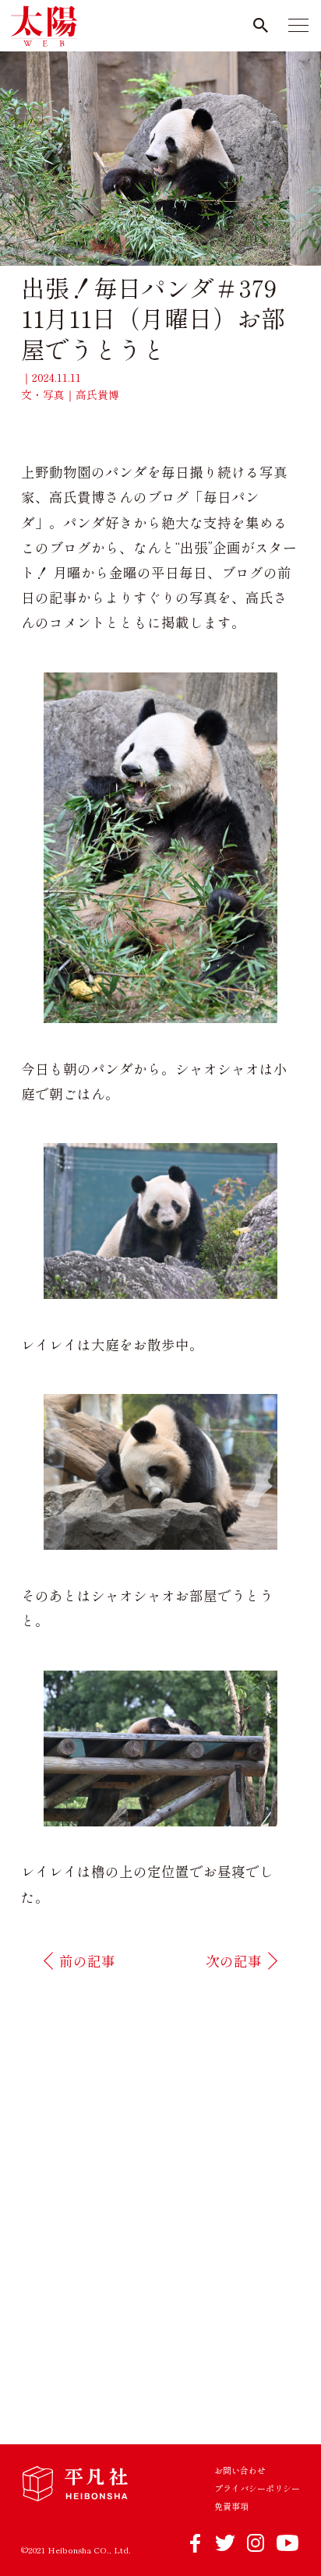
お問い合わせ (240, 2470)
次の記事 (234, 1961)
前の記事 (87, 1961)
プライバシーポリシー (257, 2488)
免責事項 (231, 2506)
